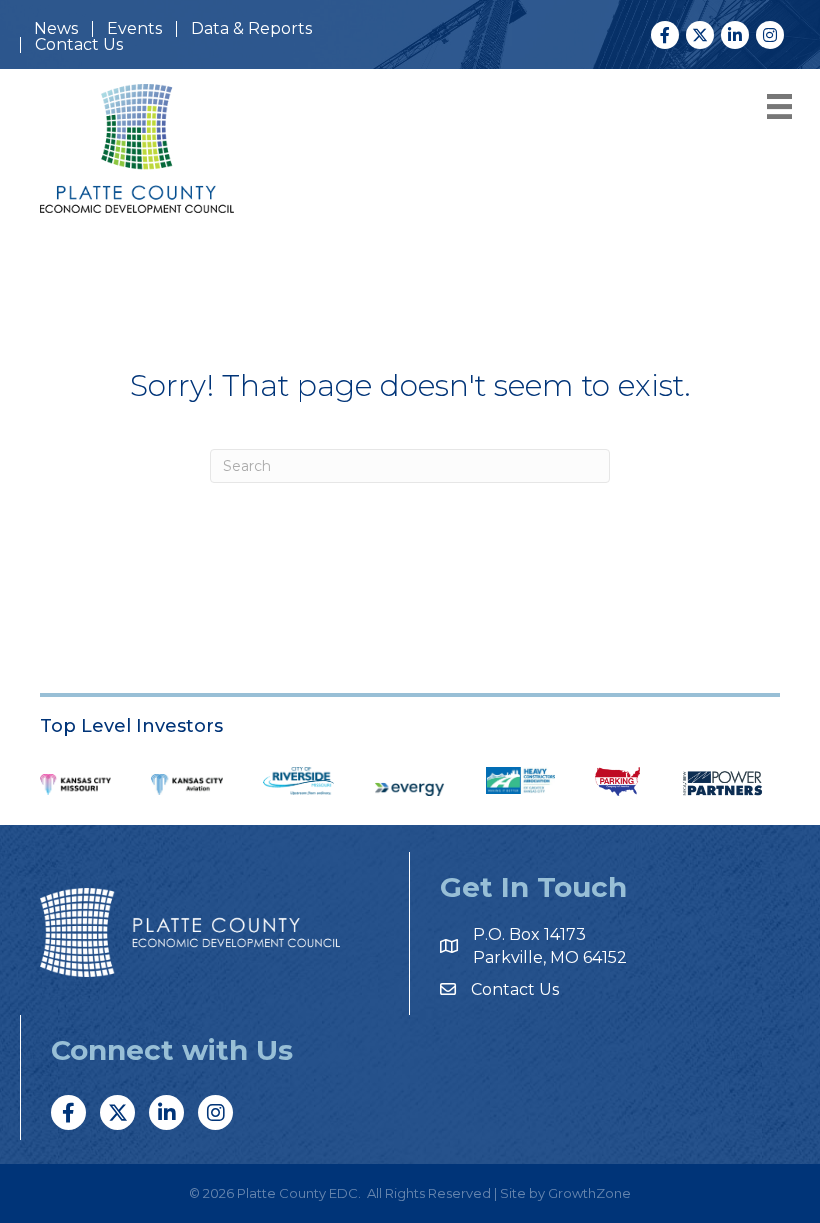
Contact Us (79, 45)
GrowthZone (589, 1193)
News (56, 29)
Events (134, 29)
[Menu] (776, 106)
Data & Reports (251, 29)
